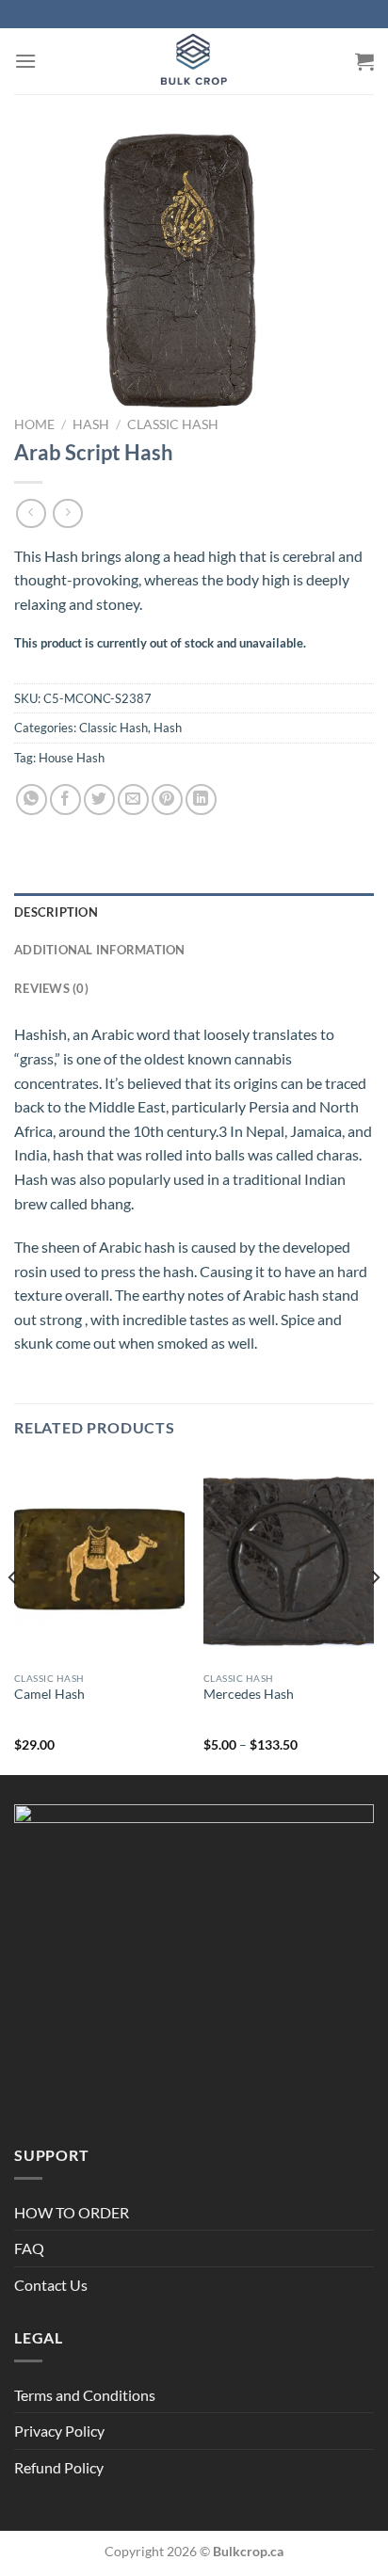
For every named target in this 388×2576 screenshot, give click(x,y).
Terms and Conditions (85, 2395)
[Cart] (364, 61)
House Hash (72, 758)
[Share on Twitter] (99, 800)
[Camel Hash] (99, 1560)
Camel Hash (49, 1694)
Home (34, 424)
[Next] (375, 1615)
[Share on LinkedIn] (201, 800)
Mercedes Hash (249, 1694)
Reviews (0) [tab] (51, 988)
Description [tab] (56, 912)
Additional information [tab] (100, 950)
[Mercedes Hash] (289, 1560)
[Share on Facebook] (65, 800)
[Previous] (13, 1615)
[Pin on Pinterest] (167, 800)
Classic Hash (173, 424)
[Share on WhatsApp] (32, 800)
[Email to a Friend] (133, 800)
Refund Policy (59, 2467)
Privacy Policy (59, 2431)
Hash (91, 424)
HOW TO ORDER (72, 2212)
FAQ (29, 2248)
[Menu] (25, 61)
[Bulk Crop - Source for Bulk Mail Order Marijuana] (194, 61)
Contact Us (51, 2285)
